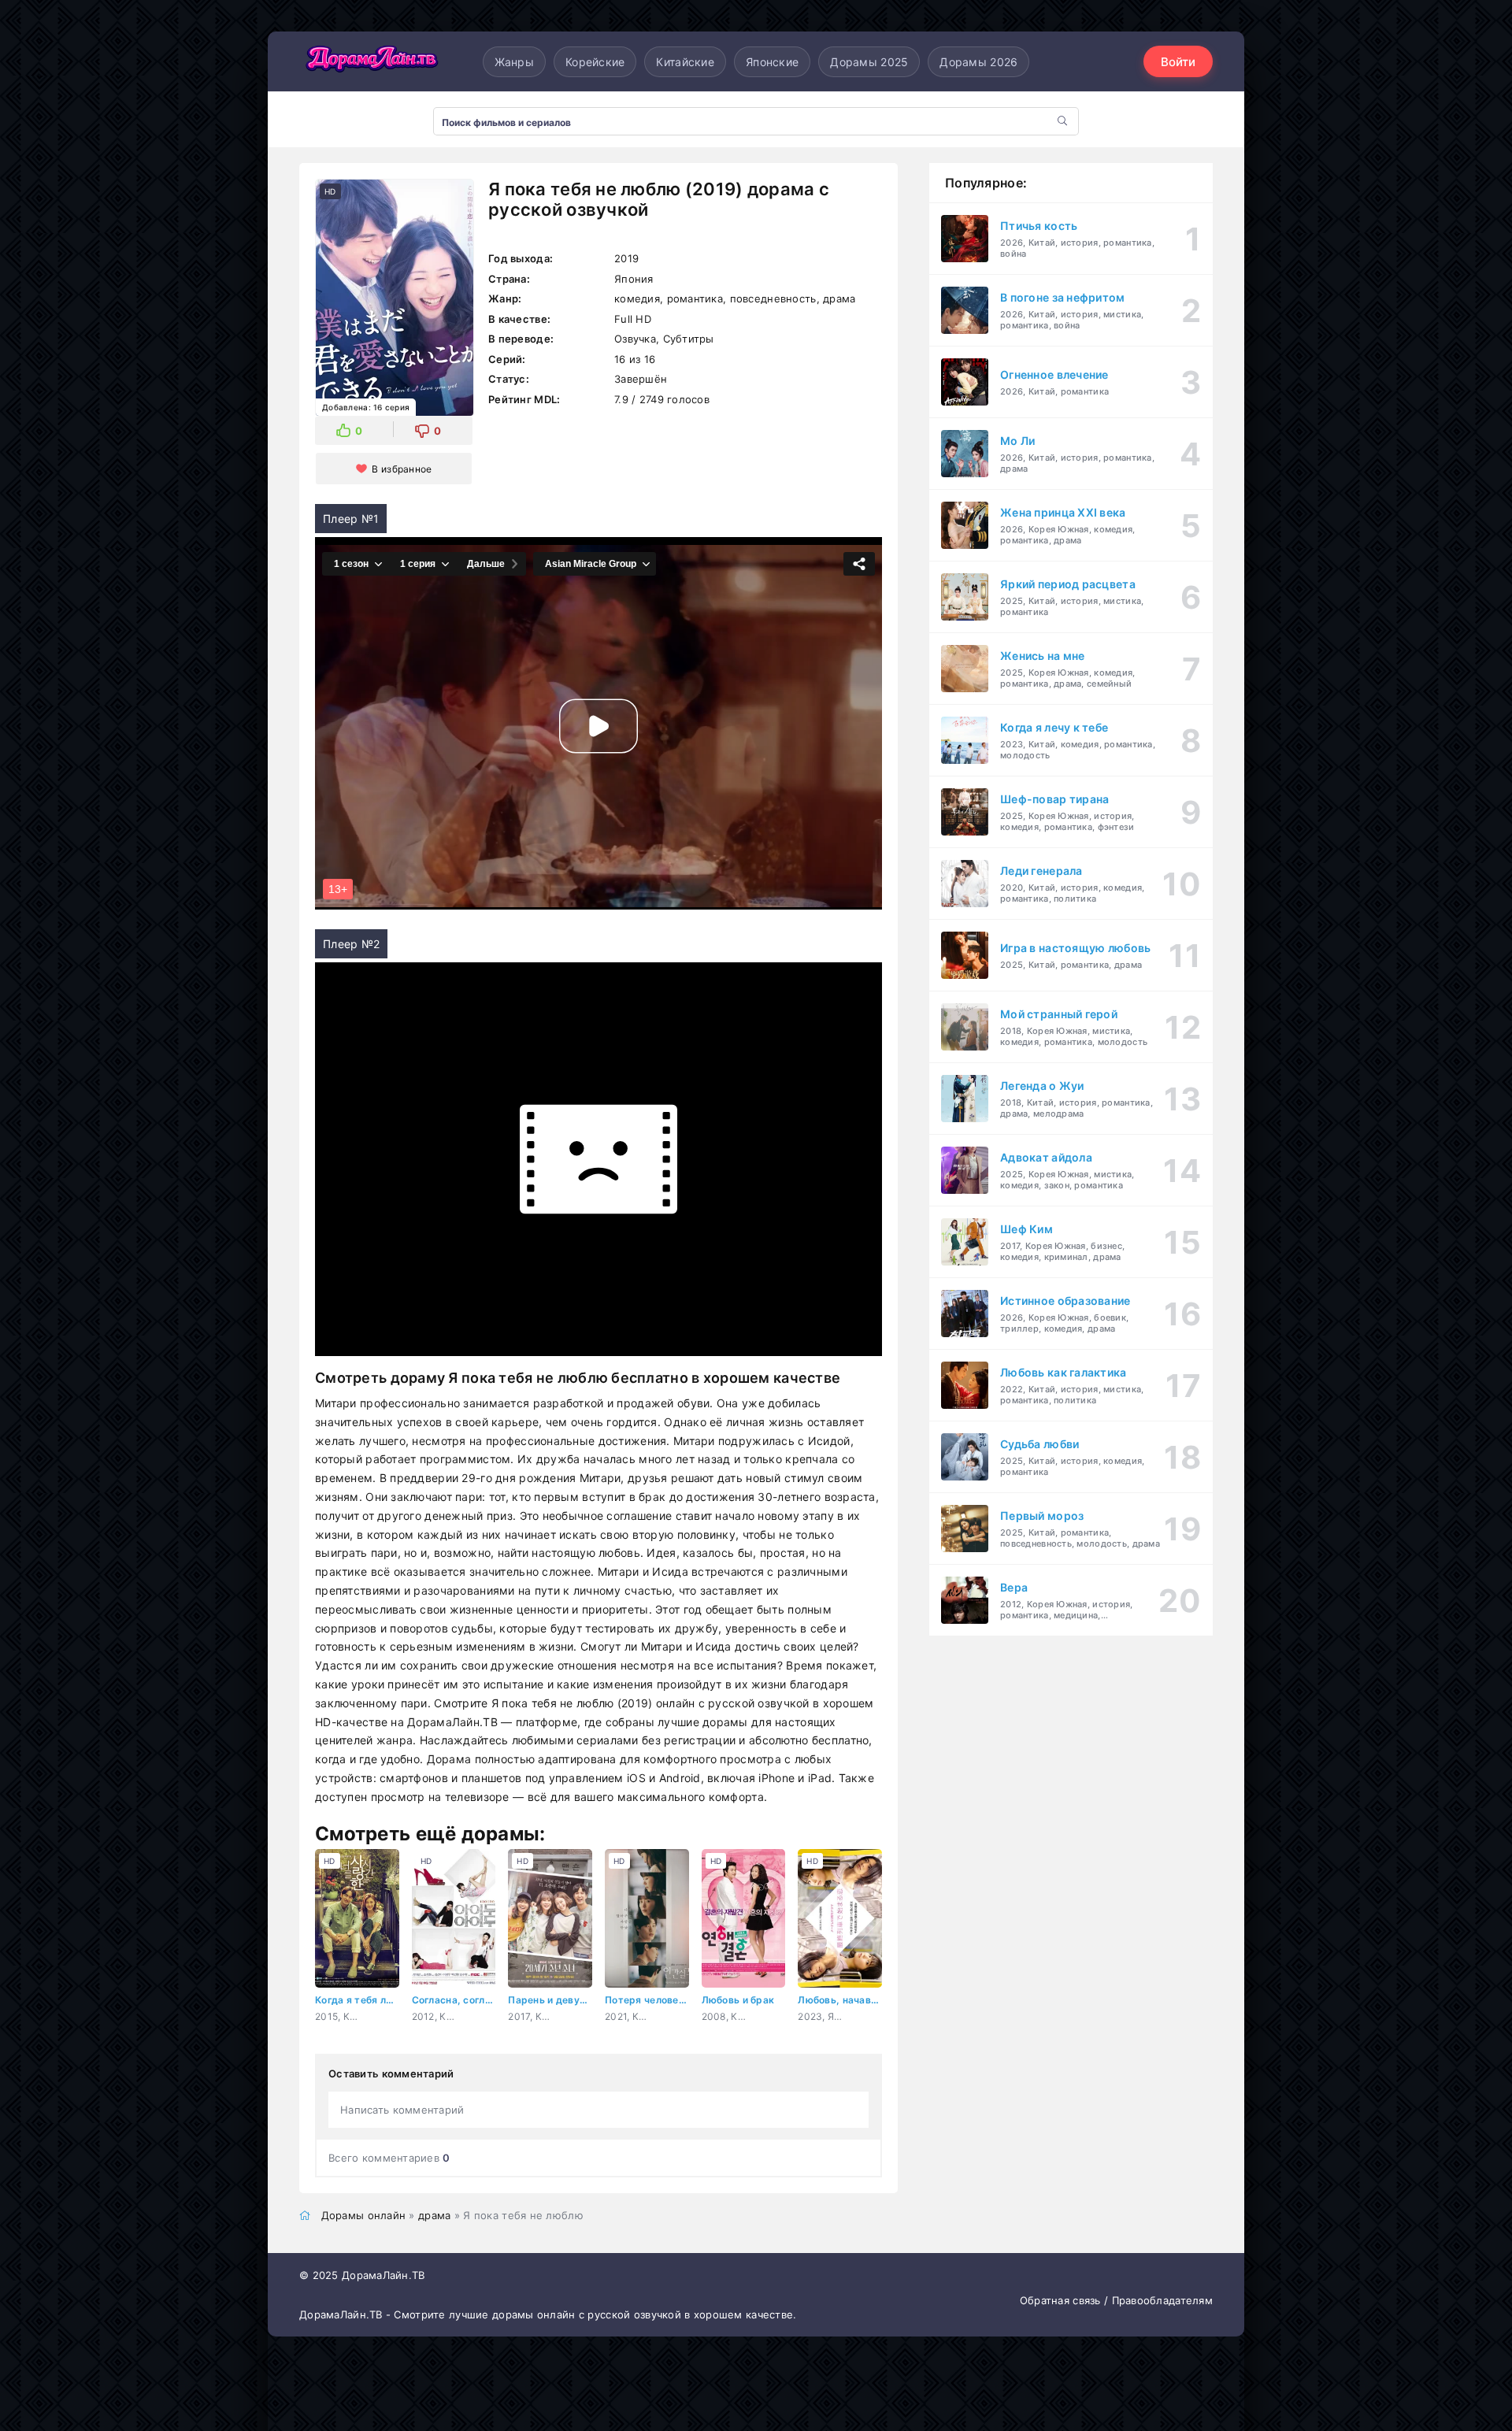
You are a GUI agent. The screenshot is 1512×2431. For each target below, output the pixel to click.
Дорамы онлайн (364, 2215)
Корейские (595, 62)
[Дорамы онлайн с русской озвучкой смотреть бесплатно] (370, 61)
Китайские (685, 62)
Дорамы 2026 (978, 62)
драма (434, 2215)
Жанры (514, 62)
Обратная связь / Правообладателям (1116, 2300)
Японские (772, 62)
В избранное (402, 469)
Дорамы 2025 (869, 62)
